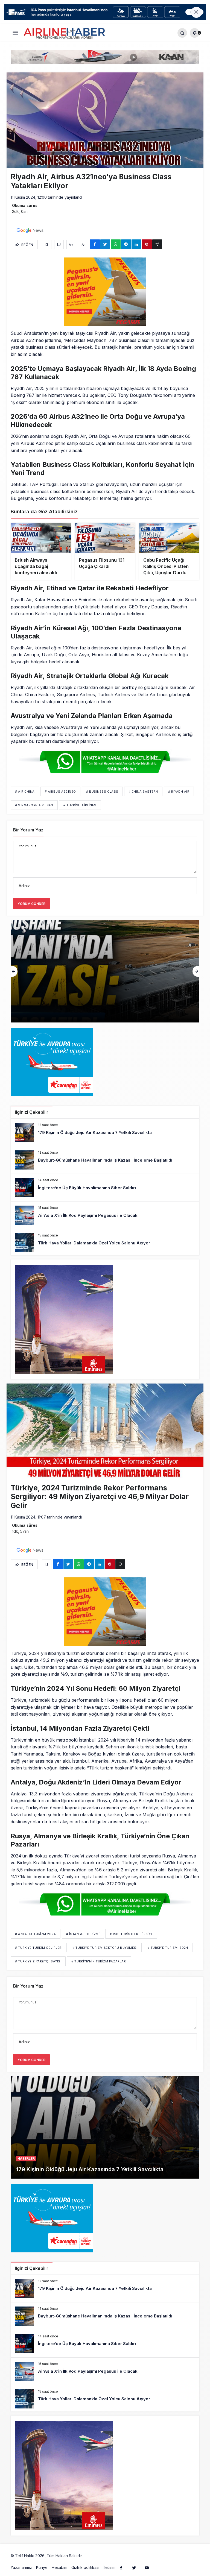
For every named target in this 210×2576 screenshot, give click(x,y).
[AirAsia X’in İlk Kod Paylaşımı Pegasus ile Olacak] (105, 1215)
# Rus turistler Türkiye (131, 1934)
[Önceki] (14, 971)
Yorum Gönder (31, 904)
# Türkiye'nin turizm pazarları (99, 1961)
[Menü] (15, 33)
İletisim (109, 2567)
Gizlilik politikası (85, 2567)
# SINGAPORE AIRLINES (34, 805)
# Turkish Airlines (80, 805)
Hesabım (59, 2567)
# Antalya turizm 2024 (36, 1934)
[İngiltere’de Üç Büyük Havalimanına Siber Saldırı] (105, 971)
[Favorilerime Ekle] (47, 244)
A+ (71, 245)
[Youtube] (147, 2568)
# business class (102, 792)
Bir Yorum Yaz (28, 830)
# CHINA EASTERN (143, 792)
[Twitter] (134, 2568)
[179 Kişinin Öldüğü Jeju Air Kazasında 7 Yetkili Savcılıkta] (105, 1132)
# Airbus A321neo (60, 792)
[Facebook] (121, 2568)
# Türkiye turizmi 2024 (168, 1948)
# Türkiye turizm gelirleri (39, 1948)
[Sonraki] (196, 971)
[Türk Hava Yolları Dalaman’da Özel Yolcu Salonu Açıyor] (105, 1243)
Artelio (89, 2556)
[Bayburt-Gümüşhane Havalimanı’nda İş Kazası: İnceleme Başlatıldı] (105, 1160)
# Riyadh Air (179, 792)
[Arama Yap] (182, 33)
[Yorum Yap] (59, 244)
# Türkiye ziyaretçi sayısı (38, 1961)
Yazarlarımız (21, 2567)
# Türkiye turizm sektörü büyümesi (105, 1948)
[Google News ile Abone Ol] (30, 230)
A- (84, 245)
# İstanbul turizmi (83, 1934)
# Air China (25, 792)
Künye (42, 2567)
